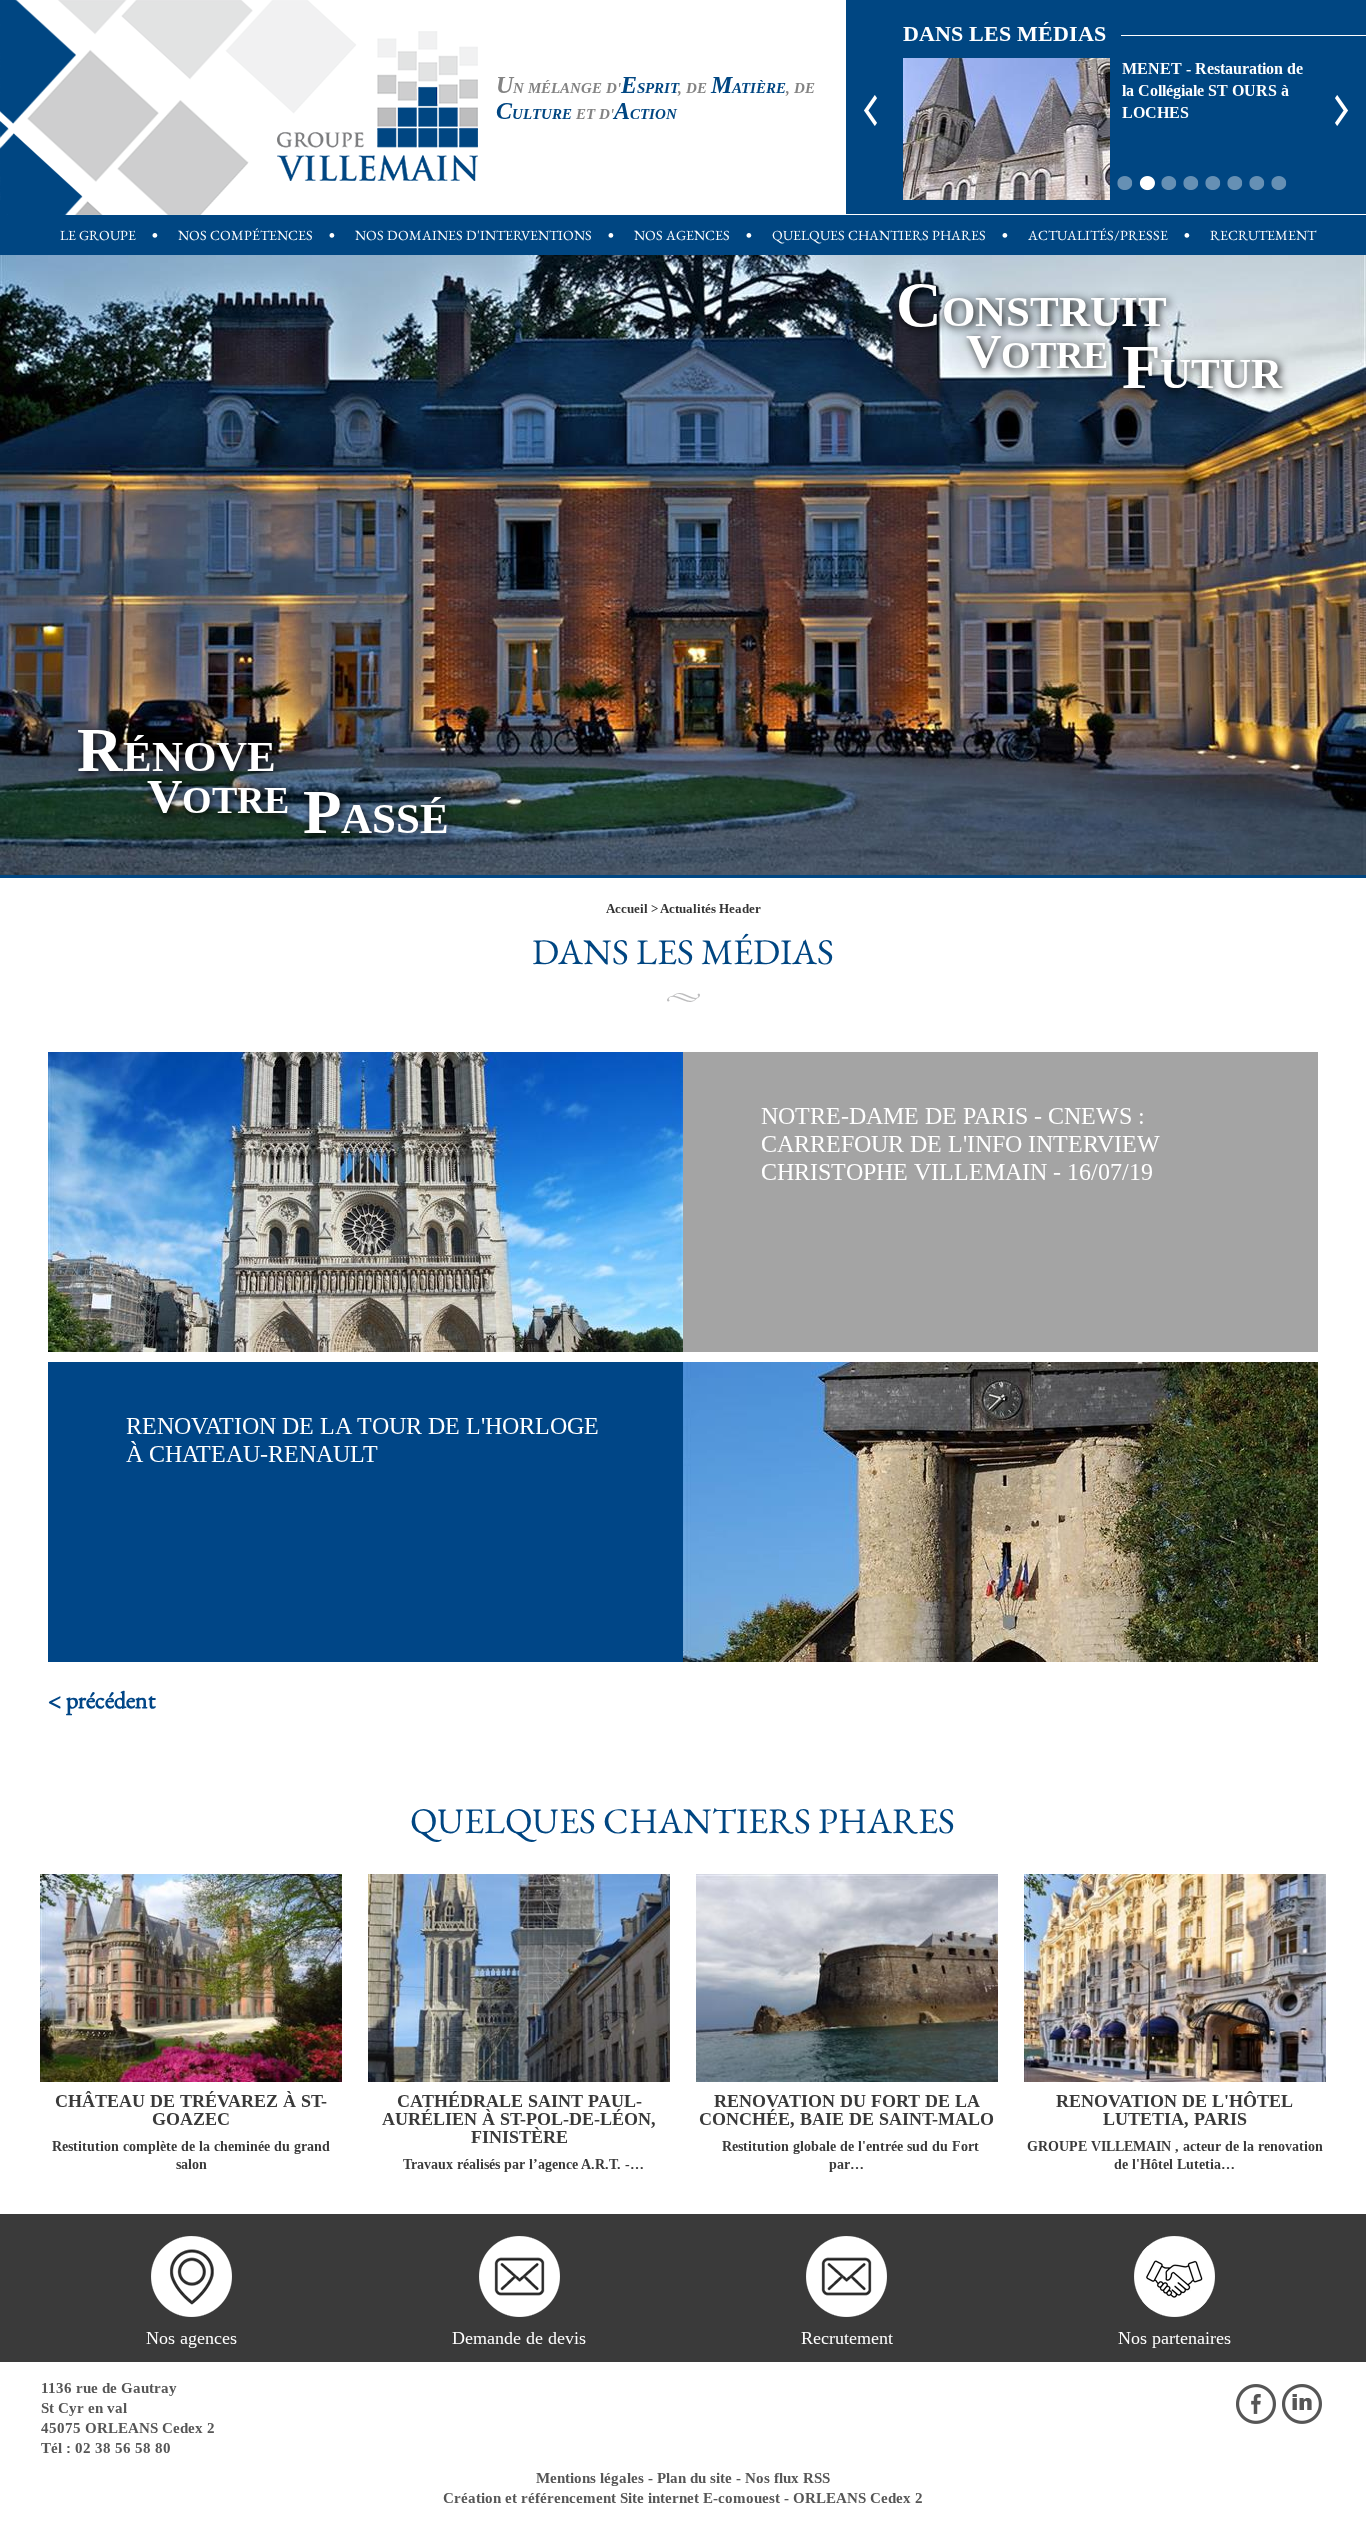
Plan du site (694, 2478)
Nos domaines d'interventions (473, 235)
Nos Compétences (245, 235)
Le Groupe (98, 235)
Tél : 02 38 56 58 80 (106, 2448)
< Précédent (102, 1700)
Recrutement (1263, 235)
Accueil (627, 908)
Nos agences (682, 235)
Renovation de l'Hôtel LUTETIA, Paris (1174, 2110)
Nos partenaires (1174, 2338)
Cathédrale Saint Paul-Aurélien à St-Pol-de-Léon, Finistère (519, 2119)
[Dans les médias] (377, 104)
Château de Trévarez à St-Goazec (191, 2110)
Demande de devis (519, 2338)
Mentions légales (590, 2478)
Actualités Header (710, 908)
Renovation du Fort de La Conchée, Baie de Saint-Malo (846, 2110)
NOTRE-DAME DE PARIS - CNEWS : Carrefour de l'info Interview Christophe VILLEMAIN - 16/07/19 (960, 1144)
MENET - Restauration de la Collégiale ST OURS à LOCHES (1006, 129)
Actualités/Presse (1098, 235)
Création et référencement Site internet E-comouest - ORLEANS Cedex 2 (683, 2498)
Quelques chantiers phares (879, 235)
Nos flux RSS (787, 2478)
